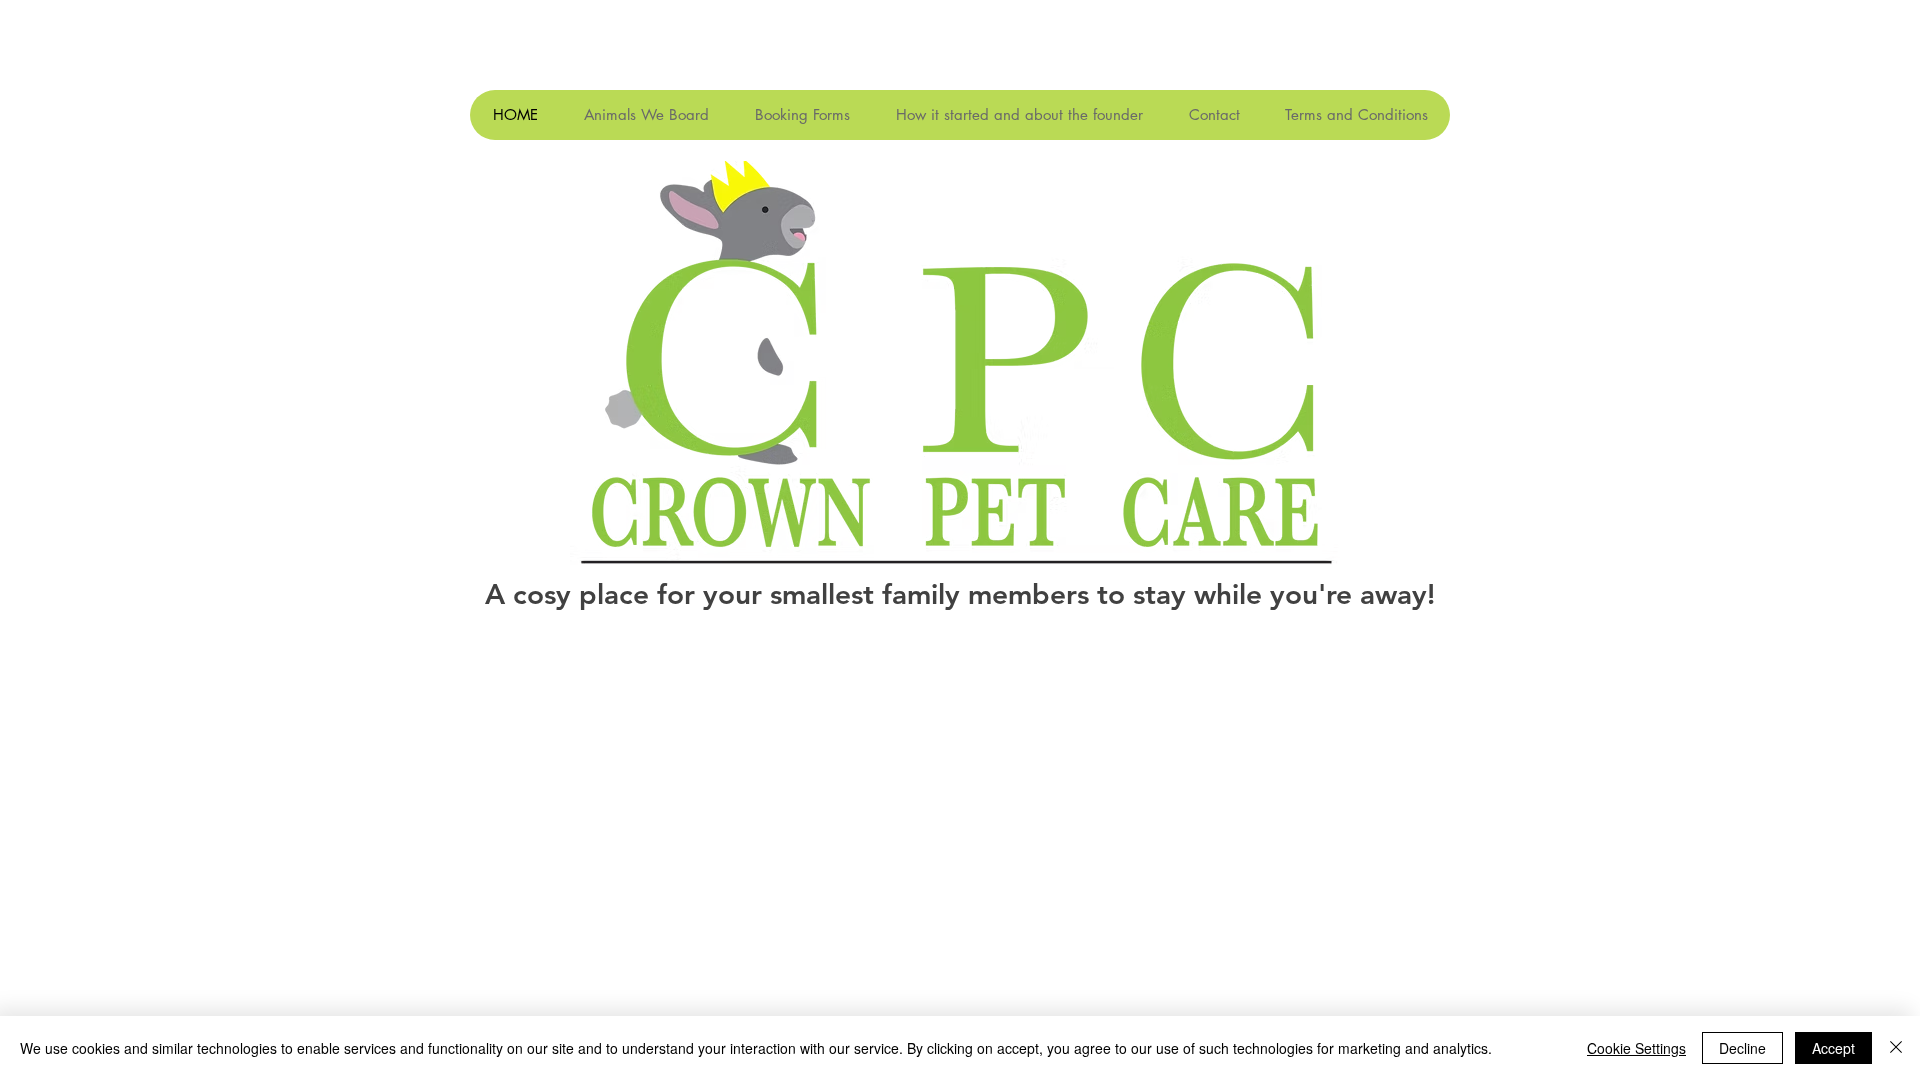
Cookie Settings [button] (1636, 1048)
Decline (1742, 1048)
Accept (1833, 1048)
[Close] (1896, 1048)
